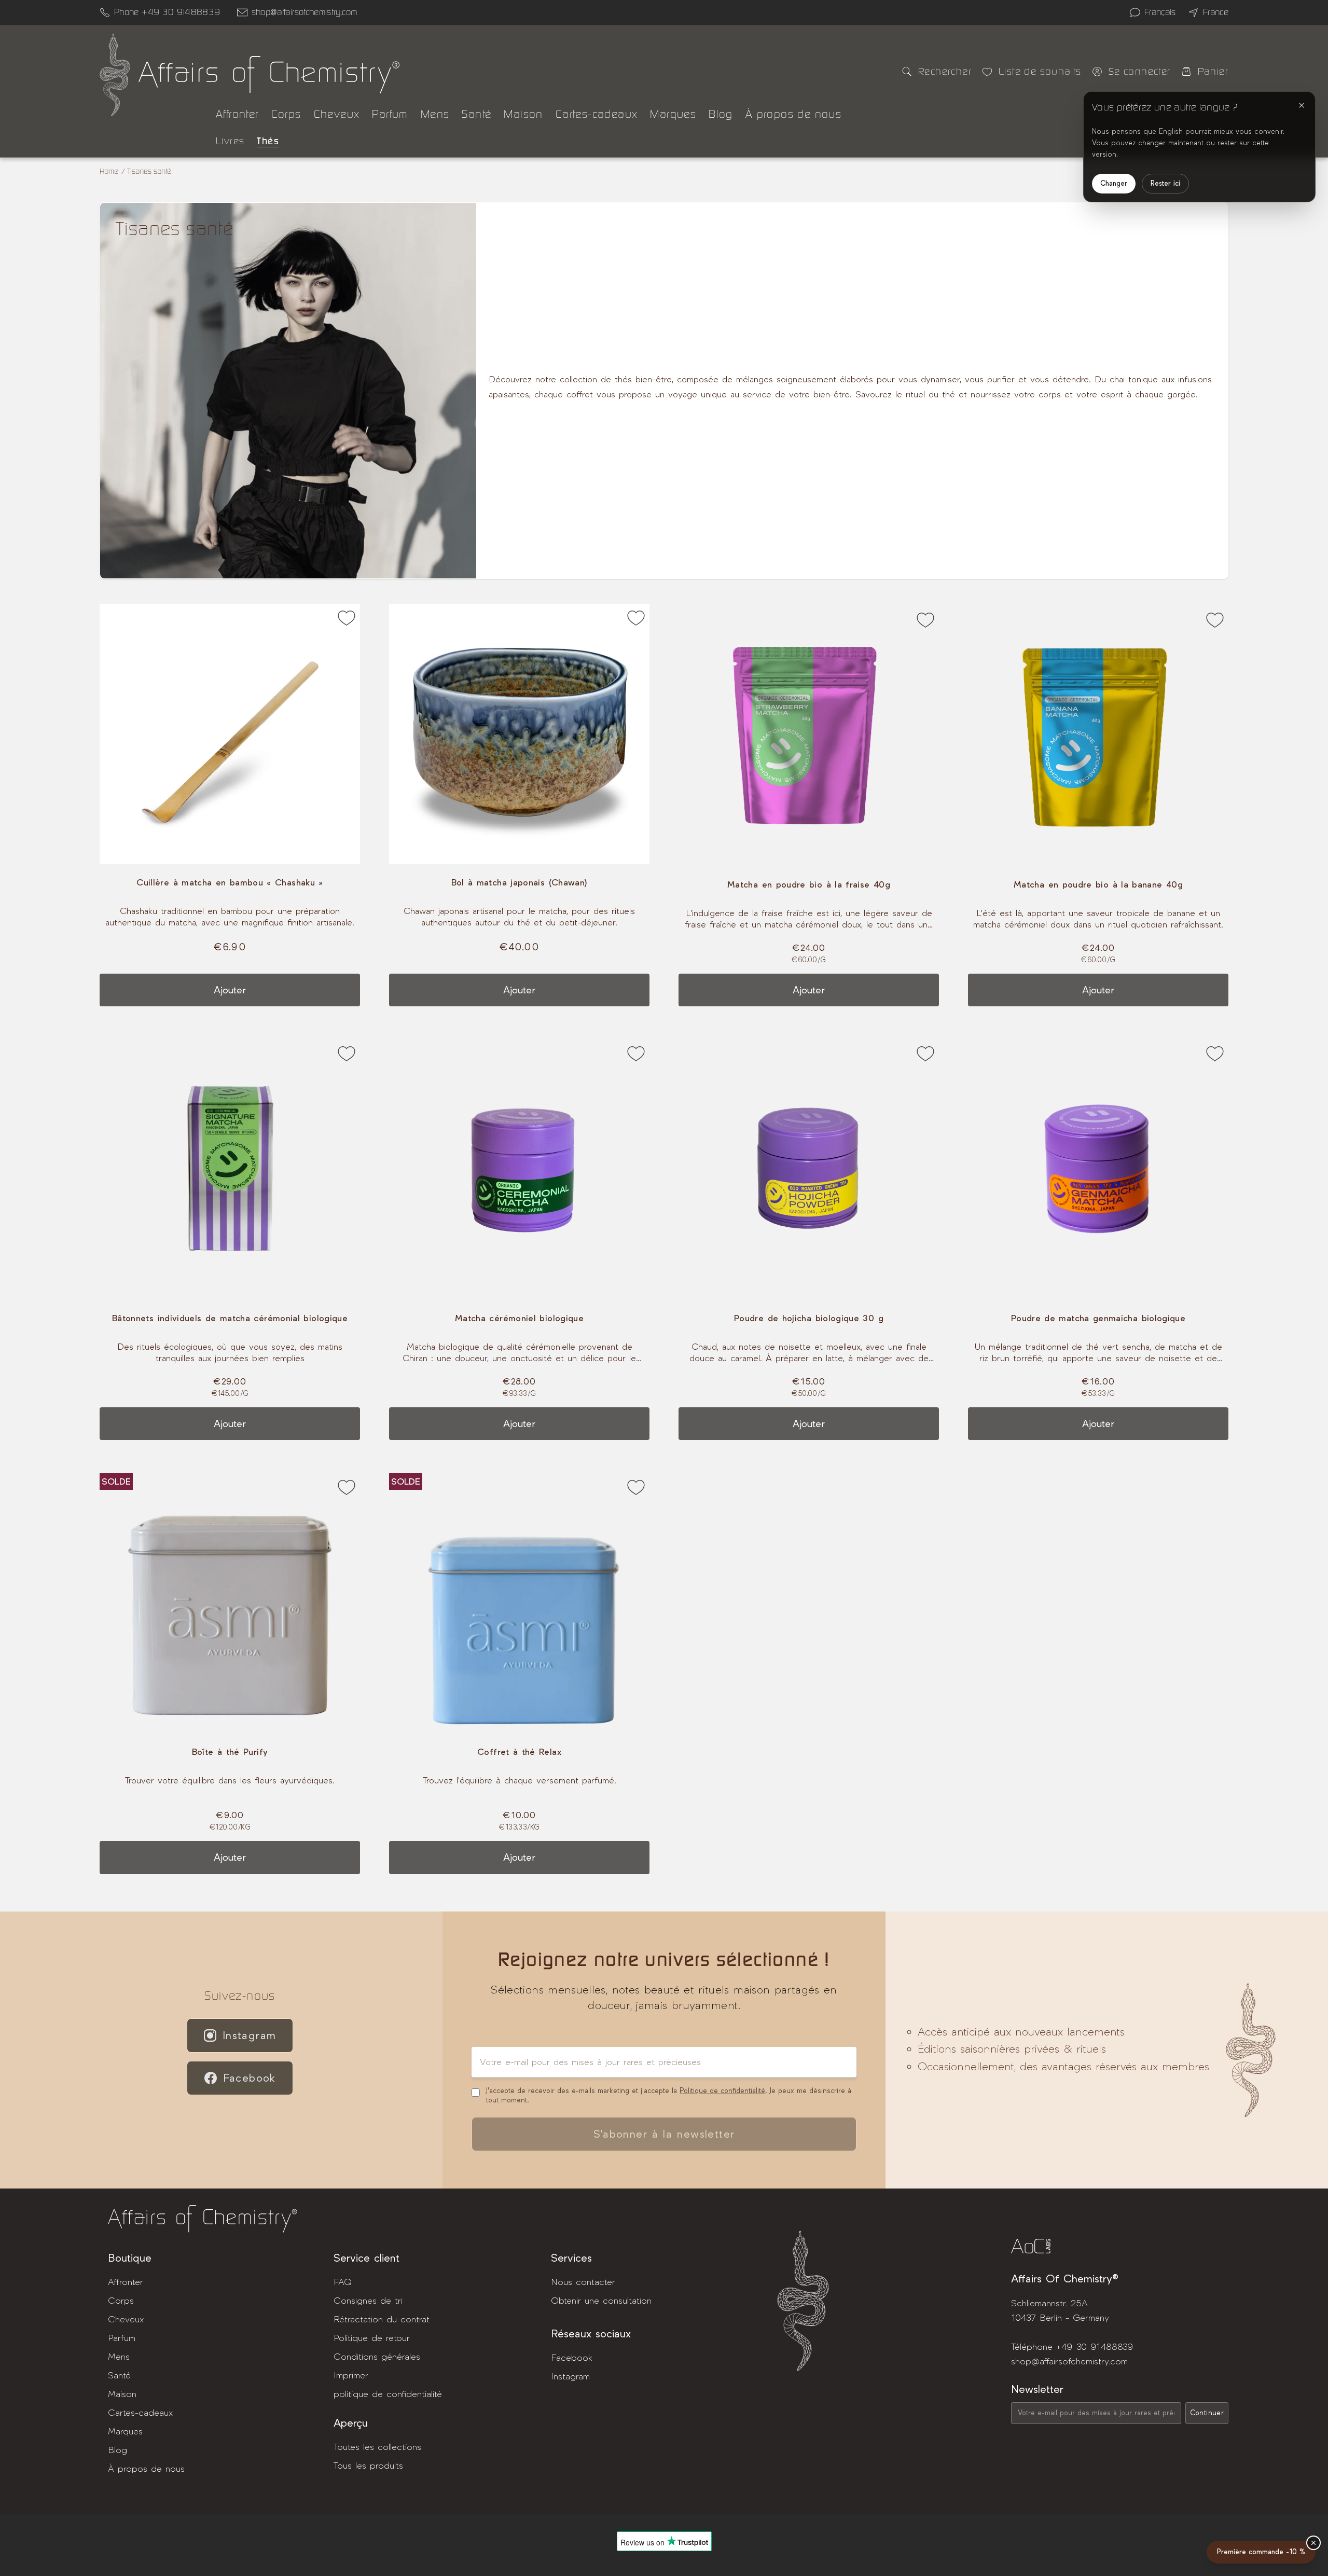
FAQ (343, 2282)
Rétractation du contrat (382, 2319)
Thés (268, 141)
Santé (476, 114)
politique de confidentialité (388, 2394)
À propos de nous (793, 114)
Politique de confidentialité (722, 2091)
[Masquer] (1313, 2543)
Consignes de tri (368, 2301)
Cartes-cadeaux (597, 114)
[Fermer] (1302, 105)
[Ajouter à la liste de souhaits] (347, 620)
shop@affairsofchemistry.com (305, 12)
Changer (1114, 183)
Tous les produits (368, 2466)
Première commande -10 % (1261, 2552)
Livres (230, 141)
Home (109, 171)
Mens (435, 114)
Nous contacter (583, 2282)
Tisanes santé (149, 171)
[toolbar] (230, 734)
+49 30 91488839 (1095, 2347)
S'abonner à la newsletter (664, 2134)
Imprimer (351, 2376)
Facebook (250, 2078)
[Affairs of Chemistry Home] (115, 75)
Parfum (390, 114)
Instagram (250, 2035)
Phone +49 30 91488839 (167, 12)
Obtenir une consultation (601, 2301)
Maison (523, 114)
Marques (673, 114)
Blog (721, 114)
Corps (286, 114)
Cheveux (337, 114)
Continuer (1207, 2413)
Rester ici (1165, 183)
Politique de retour (372, 2338)
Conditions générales (377, 2357)
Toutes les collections (377, 2447)
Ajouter (230, 990)
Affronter (237, 114)
